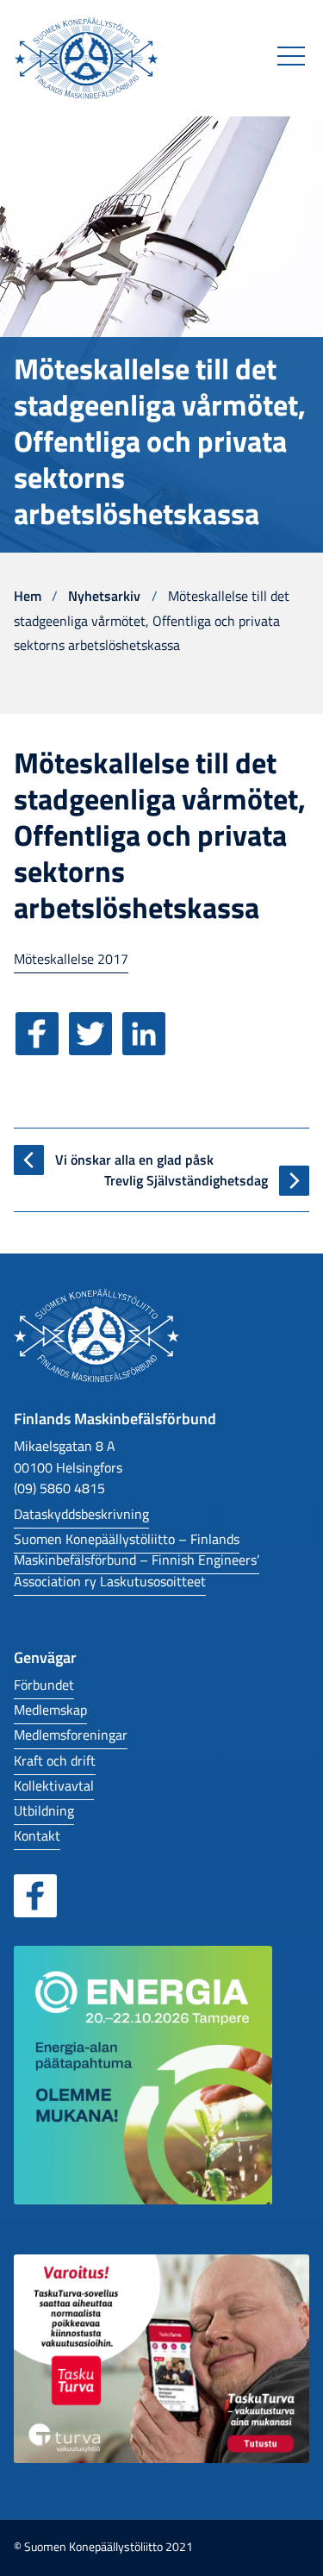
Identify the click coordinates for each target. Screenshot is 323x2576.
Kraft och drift (55, 1760)
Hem (28, 595)
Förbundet (44, 1684)
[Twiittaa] (94, 1046)
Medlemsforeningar (71, 1734)
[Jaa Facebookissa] (40, 1046)
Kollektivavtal (54, 1785)
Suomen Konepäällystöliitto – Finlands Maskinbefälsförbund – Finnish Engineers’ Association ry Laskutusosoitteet (137, 1560)
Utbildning (44, 1810)
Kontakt (37, 1835)
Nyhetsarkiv (104, 595)
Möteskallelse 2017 (71, 958)
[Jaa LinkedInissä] (147, 1046)
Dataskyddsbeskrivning (81, 1513)
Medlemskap (50, 1709)
